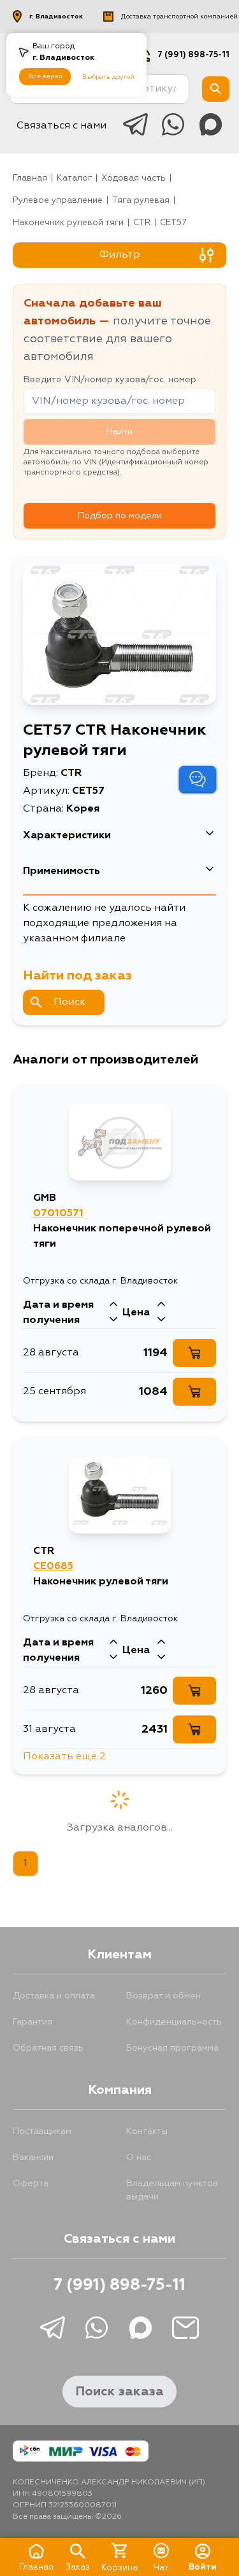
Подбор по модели (120, 516)
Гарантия (33, 2022)
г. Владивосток (56, 17)
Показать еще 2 (64, 1757)
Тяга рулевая (141, 201)
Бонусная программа (172, 2048)
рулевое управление (58, 201)
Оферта (31, 2184)
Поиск (69, 1002)
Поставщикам (42, 2131)
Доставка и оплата (54, 1996)
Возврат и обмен (163, 1996)
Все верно (45, 76)
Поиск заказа (119, 2392)
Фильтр (120, 255)
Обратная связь (48, 2048)
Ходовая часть (134, 178)
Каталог (74, 178)
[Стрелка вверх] (113, 1305)
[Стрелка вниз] (113, 1320)
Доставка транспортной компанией (179, 17)
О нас (139, 2157)
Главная (30, 178)
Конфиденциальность (174, 2022)
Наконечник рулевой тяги (68, 223)
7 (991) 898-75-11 (193, 55)
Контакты (147, 2131)
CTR (142, 223)
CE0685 (53, 1567)
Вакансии (33, 2157)
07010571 (58, 1214)
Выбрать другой (108, 77)
